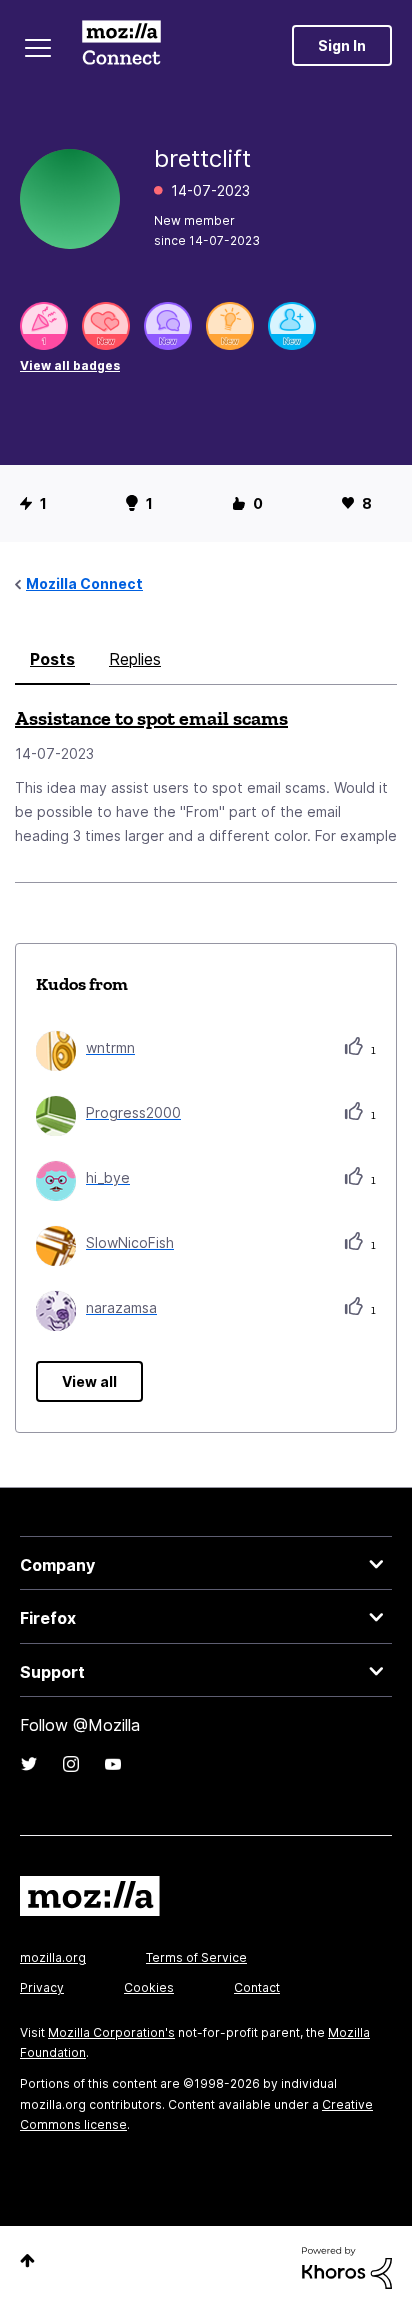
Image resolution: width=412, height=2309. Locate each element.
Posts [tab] (52, 659)
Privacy (42, 1987)
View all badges (70, 365)
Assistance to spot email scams (151, 718)
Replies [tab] (135, 659)
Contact (257, 1987)
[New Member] (292, 326)
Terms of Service (196, 1957)
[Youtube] (113, 1764)
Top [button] (27, 2260)
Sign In (342, 45)
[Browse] (38, 48)
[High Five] (106, 326)
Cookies (149, 1987)
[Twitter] (29, 1764)
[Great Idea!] (230, 326)
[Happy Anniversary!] (44, 326)
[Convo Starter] (168, 326)
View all (89, 1381)
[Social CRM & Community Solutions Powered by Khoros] (347, 2266)
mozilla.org (53, 1957)
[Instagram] (71, 1764)
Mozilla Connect (121, 45)
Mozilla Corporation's (111, 2032)
